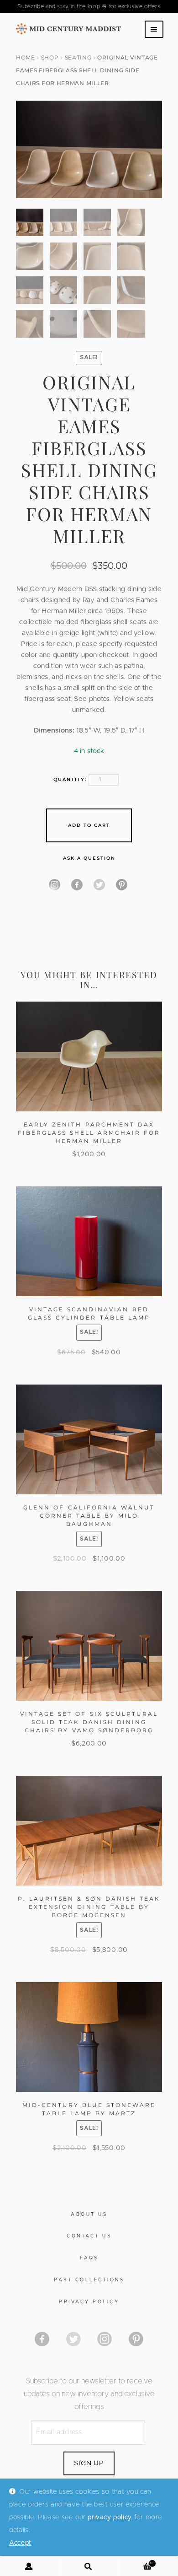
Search (89, 2566)
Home (26, 57)
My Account (30, 2566)
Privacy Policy (89, 2302)
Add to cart (89, 825)
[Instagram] (55, 885)
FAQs (89, 2258)
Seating (78, 57)
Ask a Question (89, 858)
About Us (89, 2215)
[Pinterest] (122, 885)
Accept (20, 2543)
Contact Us (89, 2236)
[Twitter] (99, 885)
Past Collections (89, 2280)
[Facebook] (77, 885)
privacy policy (110, 2517)
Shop (50, 57)
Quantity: (70, 779)
